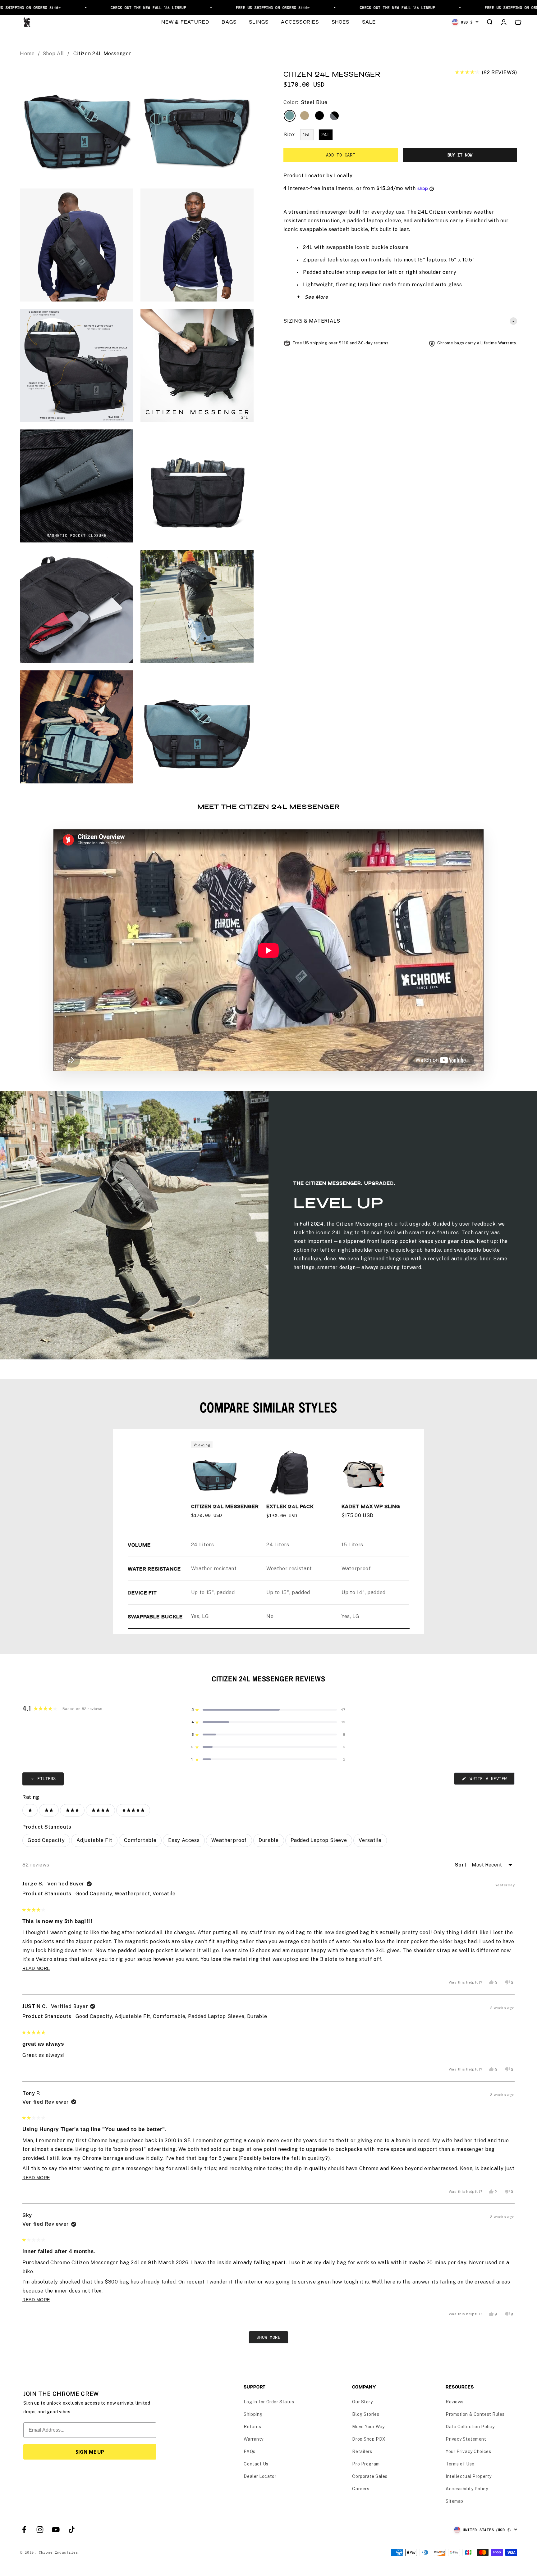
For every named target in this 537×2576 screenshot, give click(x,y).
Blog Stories (366, 2414)
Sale (369, 22)
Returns (252, 2427)
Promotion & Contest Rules (475, 2414)
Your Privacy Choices (468, 2451)
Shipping (253, 2414)
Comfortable (140, 1840)
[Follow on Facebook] (24, 2530)
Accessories (300, 22)
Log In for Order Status (269, 2402)
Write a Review (491, 1780)
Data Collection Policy (470, 2427)
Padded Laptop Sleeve (319, 1840)
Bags (229, 22)
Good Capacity (46, 1840)
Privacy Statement (466, 2439)
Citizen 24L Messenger (225, 1506)
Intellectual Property (469, 2476)
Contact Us (256, 2464)
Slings (259, 22)
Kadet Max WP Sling (371, 1506)
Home (27, 54)
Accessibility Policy (467, 2489)
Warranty (253, 2439)
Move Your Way (368, 2427)
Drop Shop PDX (369, 2439)
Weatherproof (229, 1840)
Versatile (370, 1840)
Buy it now (460, 155)
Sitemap (454, 2501)
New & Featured (185, 22)
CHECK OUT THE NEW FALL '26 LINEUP (43, 7)
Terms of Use (460, 2464)
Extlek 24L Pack (290, 1506)
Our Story (362, 2402)
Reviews (455, 2402)
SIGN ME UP (90, 2452)
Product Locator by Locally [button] (318, 176)
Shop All (53, 54)
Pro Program (366, 2464)
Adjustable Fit (94, 1840)
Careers (361, 2489)
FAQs (249, 2451)
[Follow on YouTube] (56, 2530)
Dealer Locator (260, 2476)
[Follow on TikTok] (72, 2530)
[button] (486, 73)
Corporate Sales (370, 2476)
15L (307, 135)
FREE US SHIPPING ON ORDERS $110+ (168, 7)
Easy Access (184, 1840)
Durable (268, 1840)
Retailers (362, 2451)
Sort (461, 1865)
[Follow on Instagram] (40, 2530)
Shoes (341, 22)
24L (326, 135)
